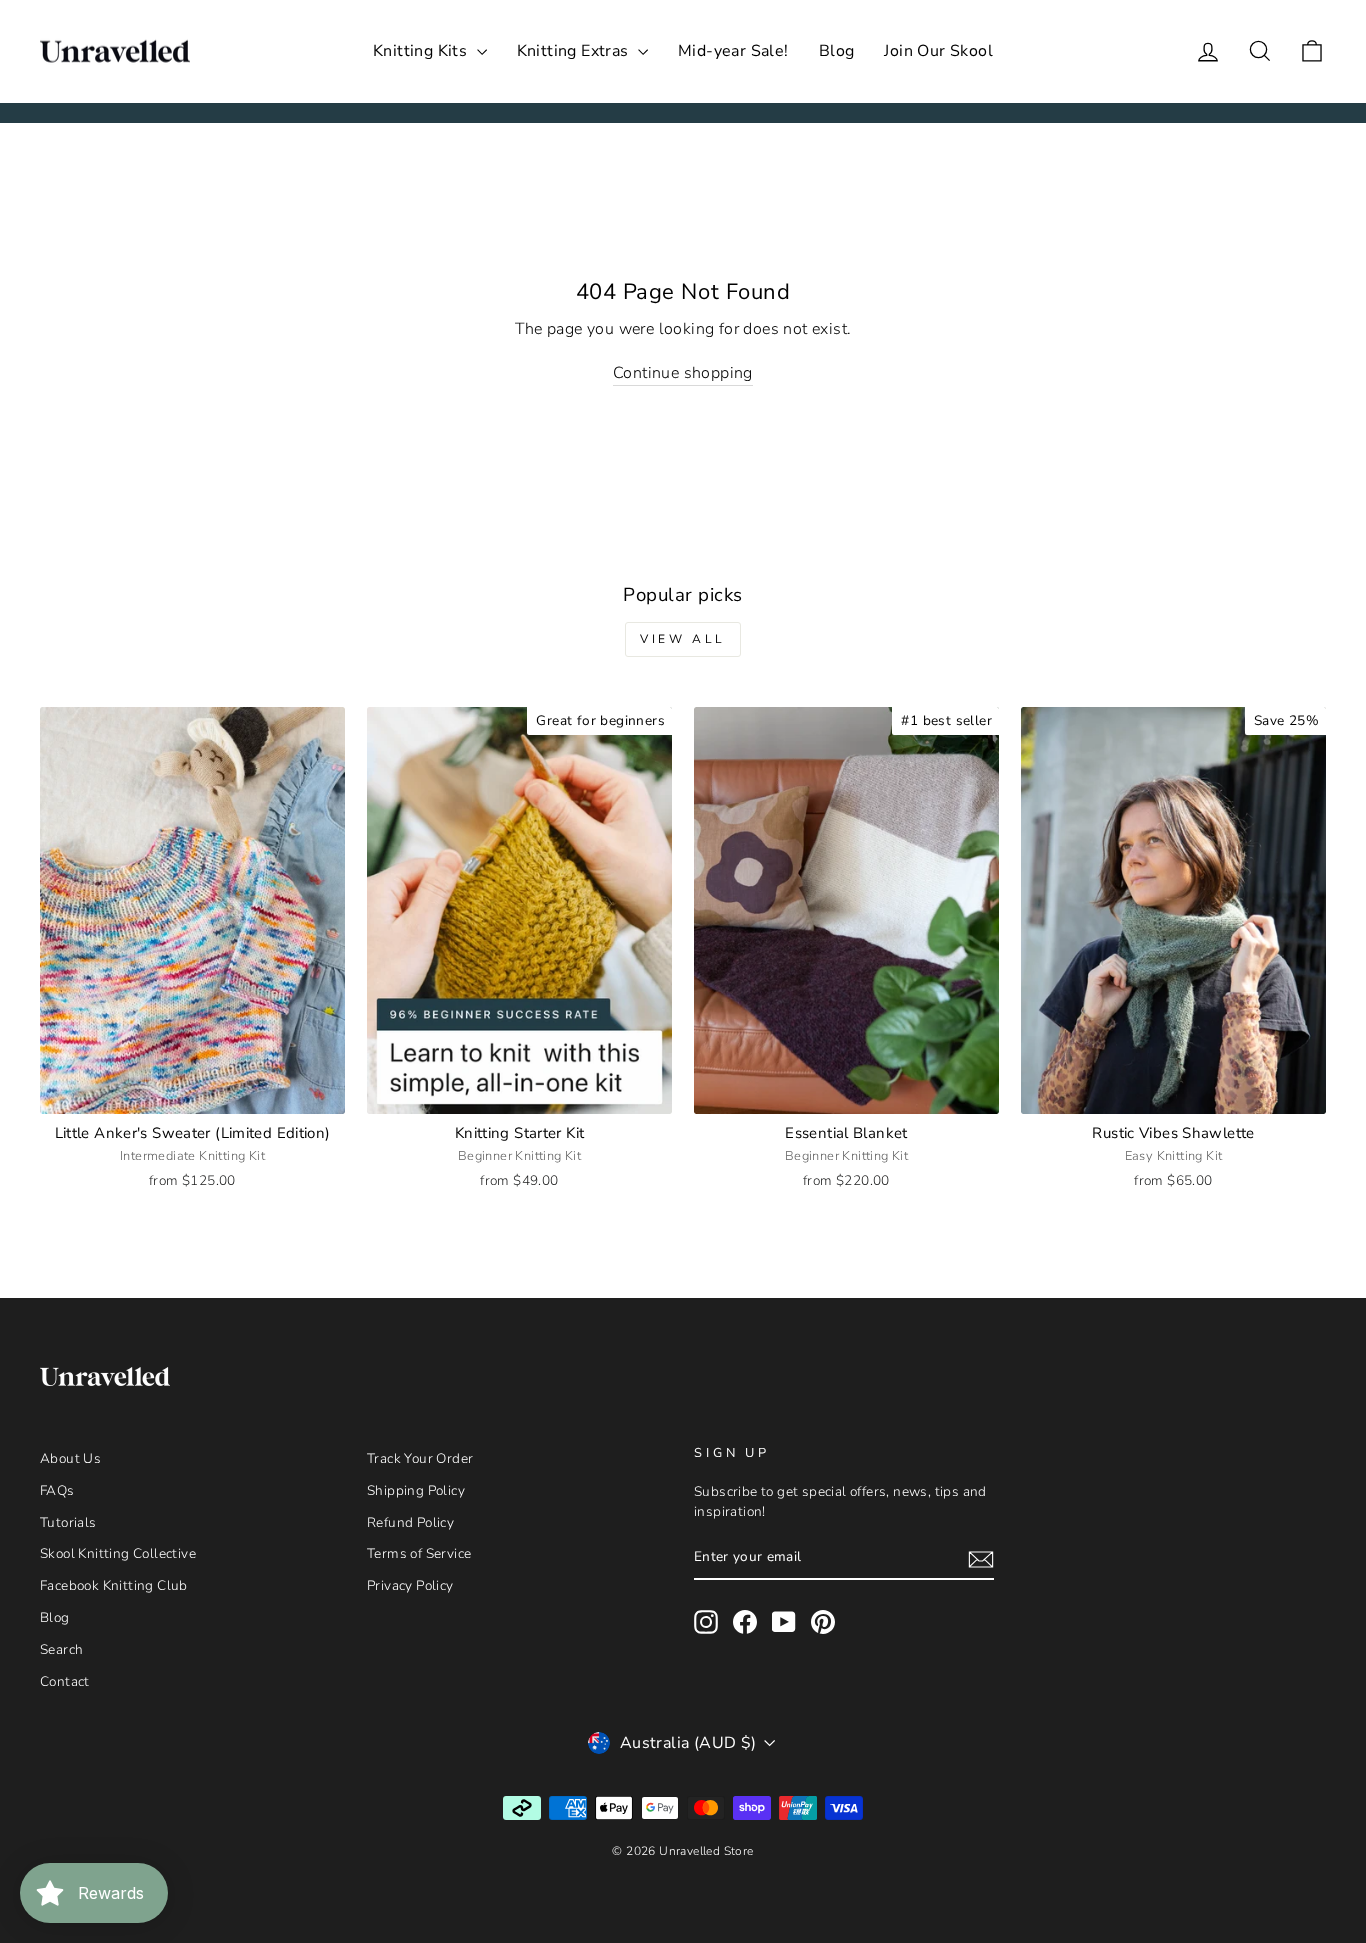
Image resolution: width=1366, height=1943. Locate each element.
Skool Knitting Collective (118, 1553)
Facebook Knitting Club (114, 1585)
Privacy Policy (410, 1585)
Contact (65, 1681)
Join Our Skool (938, 51)
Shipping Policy (416, 1490)
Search (61, 1649)
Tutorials (68, 1522)
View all (683, 639)
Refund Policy (410, 1522)
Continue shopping (683, 373)
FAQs (57, 1490)
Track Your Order (420, 1458)
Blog (837, 51)
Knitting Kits (422, 51)
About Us (70, 1458)
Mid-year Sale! (733, 51)
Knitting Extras (575, 51)
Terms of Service (419, 1553)
